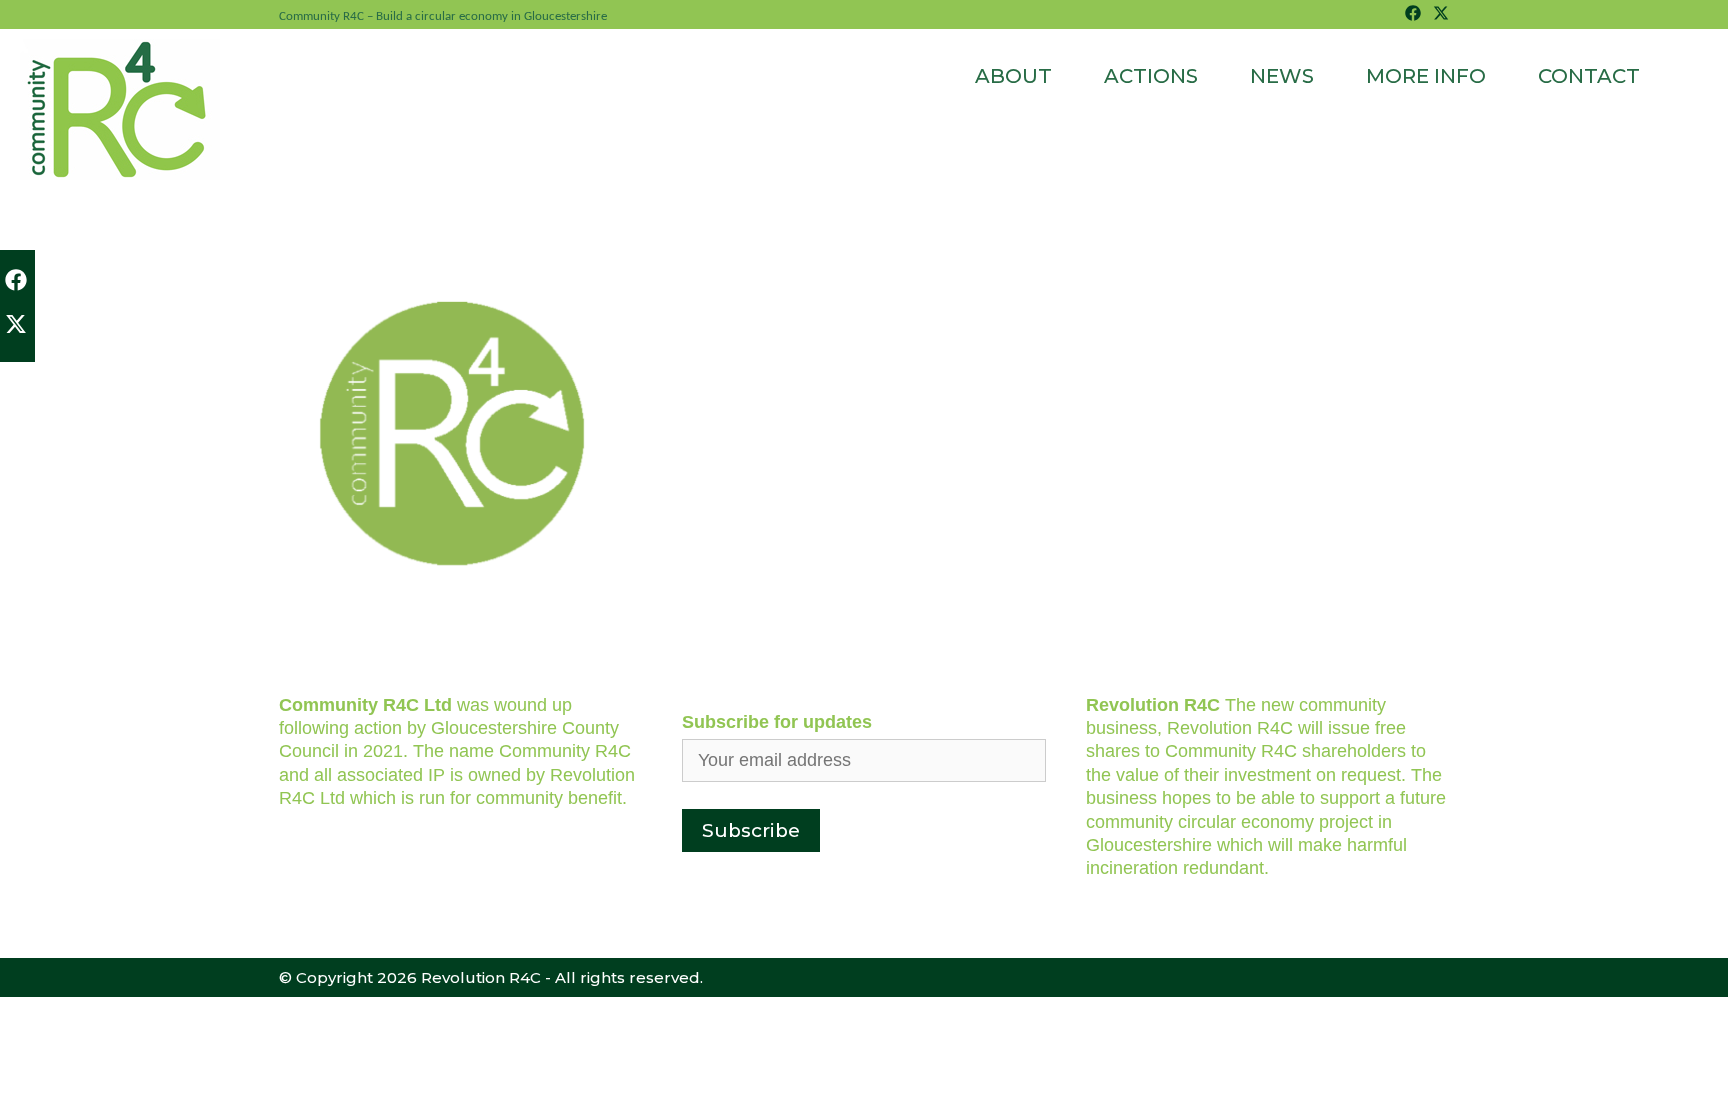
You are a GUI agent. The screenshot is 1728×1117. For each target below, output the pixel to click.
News (1282, 76)
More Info (1426, 76)
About (1013, 76)
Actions (1151, 76)
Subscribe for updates (777, 722)
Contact (1589, 76)
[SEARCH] (1681, 76)
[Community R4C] (120, 108)
